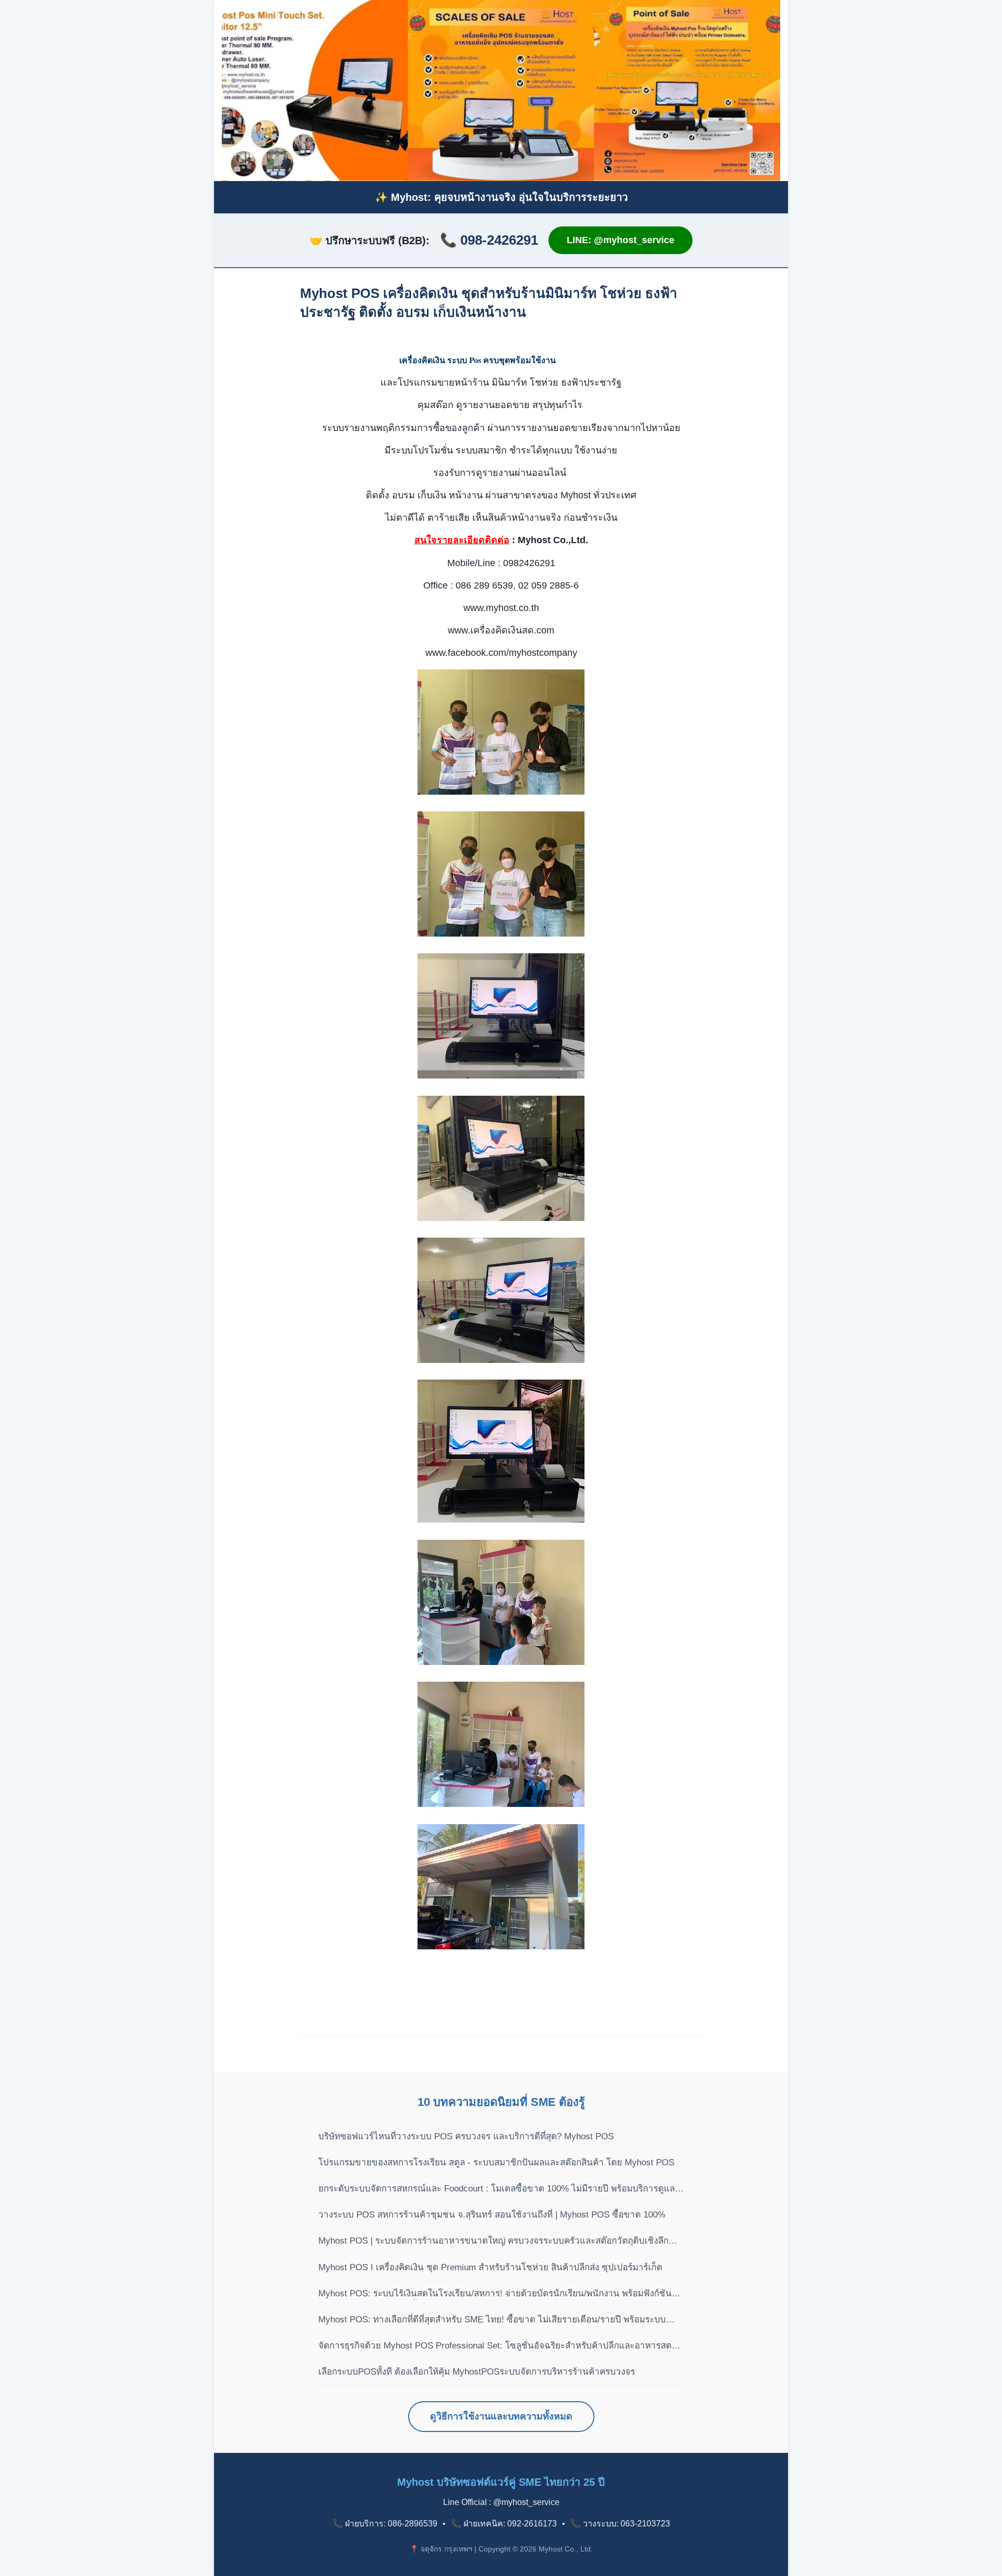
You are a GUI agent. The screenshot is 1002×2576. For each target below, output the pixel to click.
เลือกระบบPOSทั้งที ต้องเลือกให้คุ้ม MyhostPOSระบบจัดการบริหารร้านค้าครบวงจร (477, 2372)
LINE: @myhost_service (621, 240)
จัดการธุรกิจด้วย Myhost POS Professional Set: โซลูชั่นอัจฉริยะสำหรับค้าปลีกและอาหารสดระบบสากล (495, 2346)
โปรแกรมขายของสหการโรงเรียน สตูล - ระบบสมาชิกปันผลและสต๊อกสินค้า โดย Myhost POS (496, 2162)
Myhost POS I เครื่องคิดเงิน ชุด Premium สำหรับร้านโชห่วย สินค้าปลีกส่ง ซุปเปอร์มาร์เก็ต (490, 2267)
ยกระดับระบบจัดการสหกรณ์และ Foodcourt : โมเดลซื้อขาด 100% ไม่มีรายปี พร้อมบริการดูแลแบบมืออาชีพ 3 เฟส (497, 2189)
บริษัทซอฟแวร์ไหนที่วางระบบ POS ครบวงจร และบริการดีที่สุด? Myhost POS (466, 2136)
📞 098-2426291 (489, 240)
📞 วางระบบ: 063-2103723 (620, 2524)
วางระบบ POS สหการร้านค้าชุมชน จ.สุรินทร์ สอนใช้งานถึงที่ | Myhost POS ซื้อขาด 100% (492, 2215)
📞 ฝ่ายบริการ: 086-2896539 (385, 2524)
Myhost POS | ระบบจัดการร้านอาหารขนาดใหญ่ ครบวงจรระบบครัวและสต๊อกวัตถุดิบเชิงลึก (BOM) (493, 2242)
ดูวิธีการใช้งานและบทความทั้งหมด (501, 2416)
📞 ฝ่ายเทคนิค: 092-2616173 (504, 2524)
